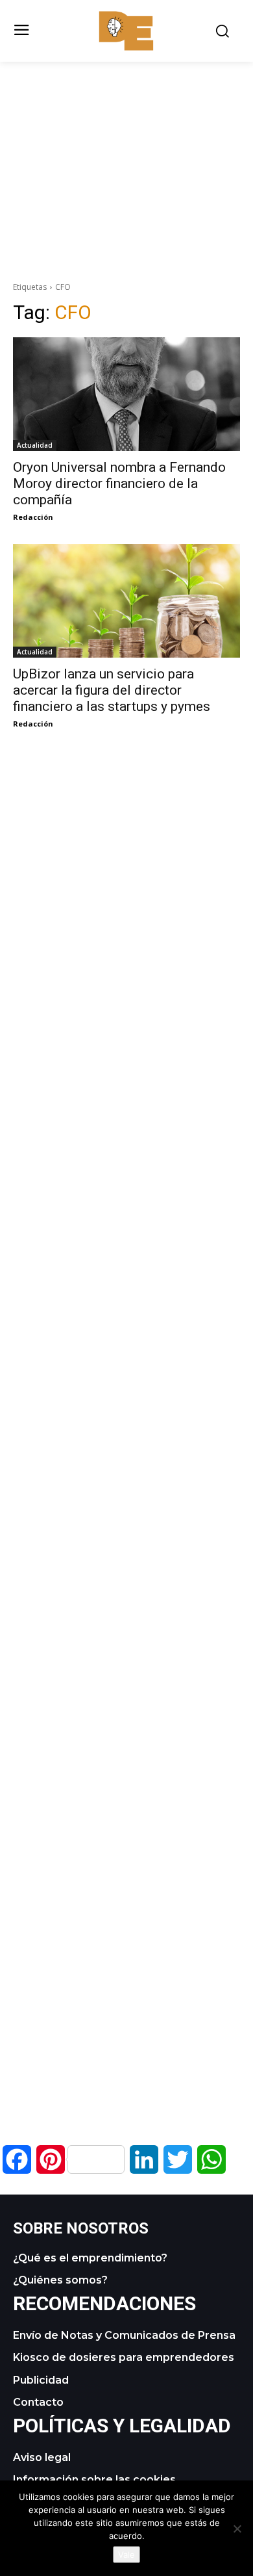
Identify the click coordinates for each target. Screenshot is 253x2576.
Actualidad (35, 445)
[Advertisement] (126, 153)
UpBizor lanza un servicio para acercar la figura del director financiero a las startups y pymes (112, 690)
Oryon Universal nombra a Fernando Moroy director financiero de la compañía (119, 483)
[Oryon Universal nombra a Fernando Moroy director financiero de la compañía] (126, 394)
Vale (126, 2555)
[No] (237, 2529)
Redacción (33, 517)
